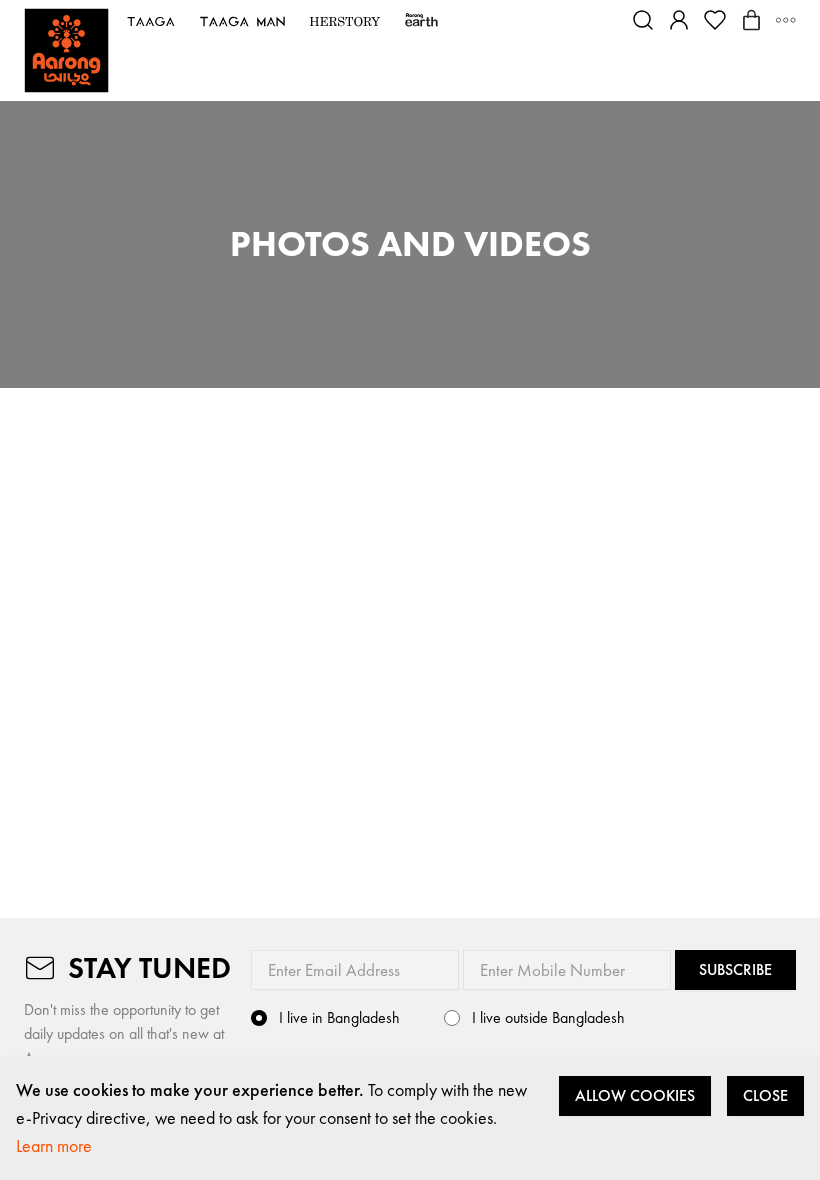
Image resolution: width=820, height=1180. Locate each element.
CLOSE (765, 1095)
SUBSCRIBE (735, 969)
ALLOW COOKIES (635, 1095)
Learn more (54, 1145)
